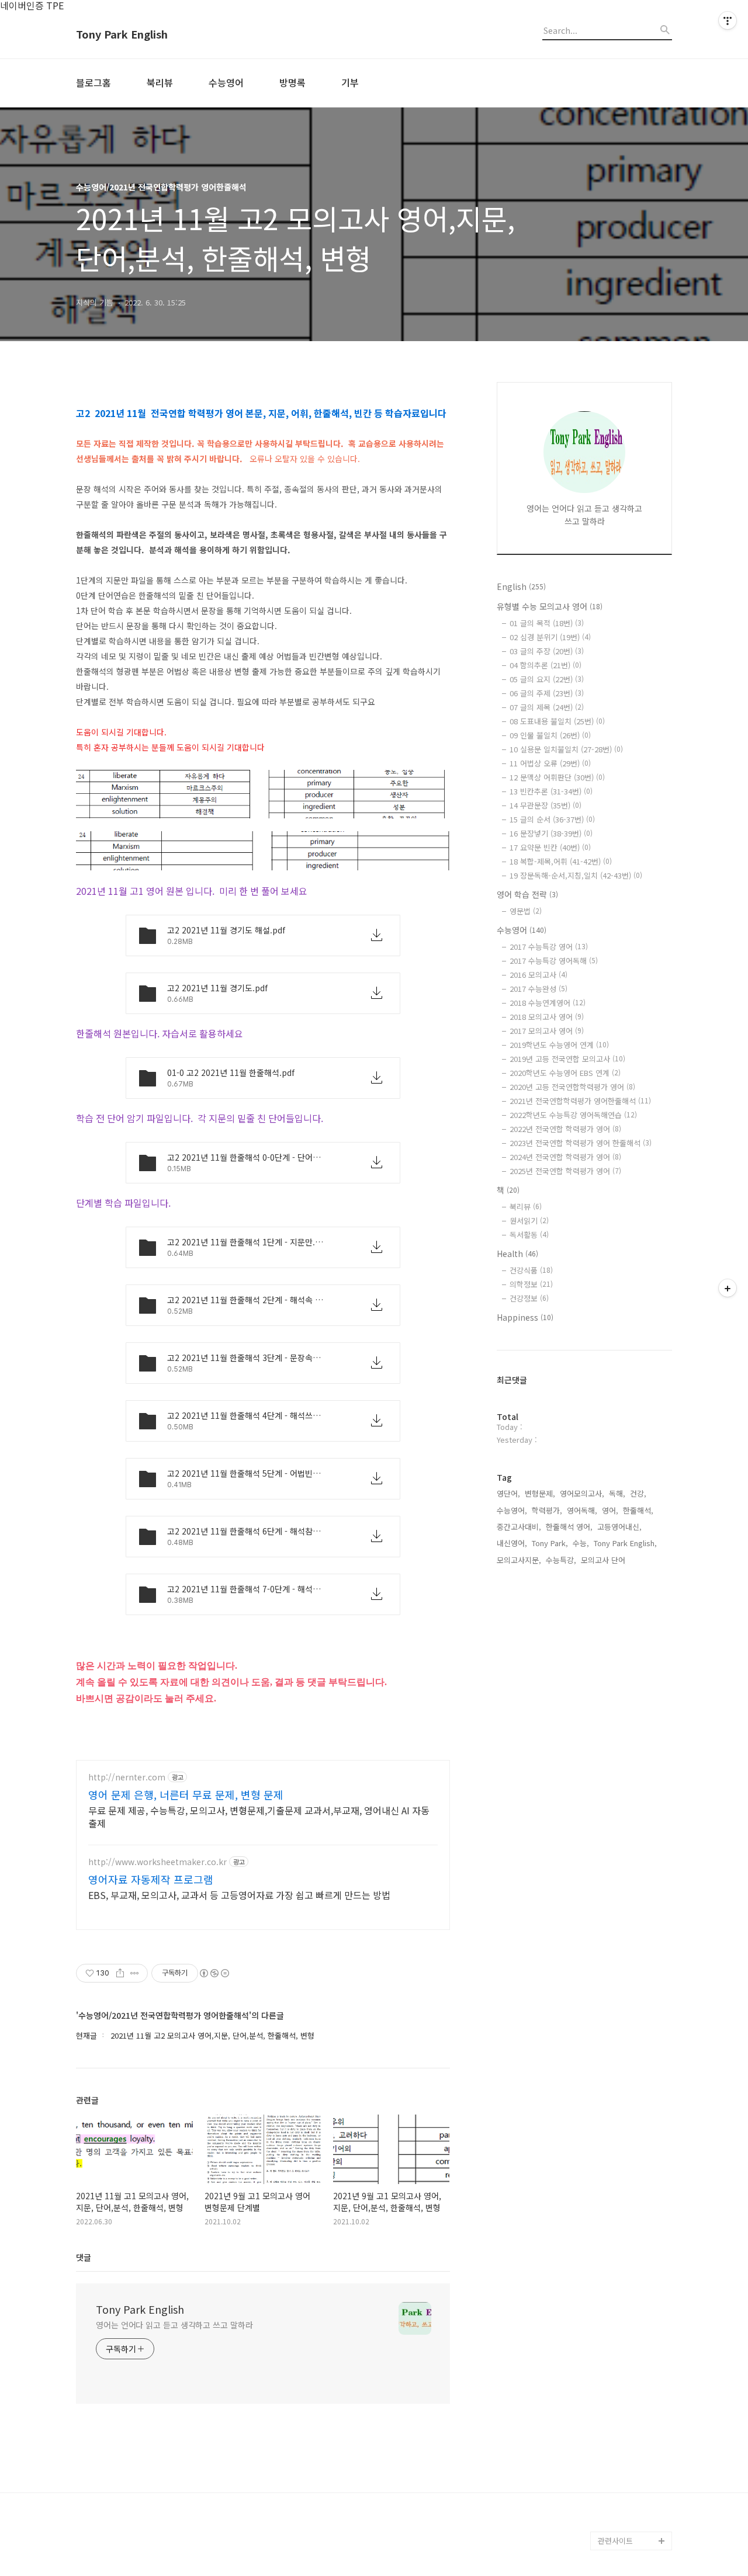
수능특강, (561, 1560)
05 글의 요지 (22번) (547, 679)
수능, (581, 1543)
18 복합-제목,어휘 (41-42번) (561, 861)
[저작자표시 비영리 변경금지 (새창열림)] (214, 1973)
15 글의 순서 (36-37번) (552, 819)
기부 (350, 82)
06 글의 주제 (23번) (547, 693)
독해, (617, 1493)
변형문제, (540, 1493)
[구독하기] (728, 1288)
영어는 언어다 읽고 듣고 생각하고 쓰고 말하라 (174, 2325)
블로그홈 (93, 82)
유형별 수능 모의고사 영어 (550, 606)
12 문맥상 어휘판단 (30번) (557, 777)
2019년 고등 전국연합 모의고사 (567, 1059)
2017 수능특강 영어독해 (554, 961)
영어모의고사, (582, 1493)
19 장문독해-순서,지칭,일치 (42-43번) (576, 875)
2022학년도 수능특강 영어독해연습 (573, 1115)
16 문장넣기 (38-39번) (551, 833)
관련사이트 (615, 2541)
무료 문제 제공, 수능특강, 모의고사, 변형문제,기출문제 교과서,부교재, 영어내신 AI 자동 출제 (259, 1816)
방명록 (292, 82)
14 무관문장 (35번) (546, 805)
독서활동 (529, 1235)
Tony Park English (122, 34)
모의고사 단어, (604, 1560)
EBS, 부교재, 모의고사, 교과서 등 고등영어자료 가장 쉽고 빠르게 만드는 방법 (239, 1895)
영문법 (526, 911)
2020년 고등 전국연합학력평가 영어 (572, 1087)
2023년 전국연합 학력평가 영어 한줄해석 (581, 1143)
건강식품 (531, 1270)
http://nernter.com (127, 1777)
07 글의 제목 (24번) (547, 707)
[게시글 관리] (135, 1973)
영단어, (508, 1493)
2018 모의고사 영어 (547, 1017)
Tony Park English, (625, 1543)
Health (517, 1254)
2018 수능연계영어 (548, 1003)
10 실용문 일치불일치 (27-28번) (566, 749)
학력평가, (547, 1510)
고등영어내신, (619, 1527)
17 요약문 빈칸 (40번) (550, 847)
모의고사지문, (519, 1560)
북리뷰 (160, 82)
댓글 (84, 2257)
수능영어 (226, 82)
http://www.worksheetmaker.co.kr (157, 1862)
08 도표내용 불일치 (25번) (557, 721)
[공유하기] (120, 1973)
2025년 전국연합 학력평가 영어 (565, 1171)
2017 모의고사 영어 (547, 1031)
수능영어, (512, 1510)
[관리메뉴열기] (728, 20)
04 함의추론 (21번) (546, 665)
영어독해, (582, 1510)
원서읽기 (529, 1221)
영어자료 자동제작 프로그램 (151, 1879)
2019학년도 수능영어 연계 (559, 1045)
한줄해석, (638, 1510)
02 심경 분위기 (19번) (550, 637)
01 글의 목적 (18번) (547, 623)
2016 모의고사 (539, 975)
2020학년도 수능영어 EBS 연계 (565, 1073)
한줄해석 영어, (569, 1527)
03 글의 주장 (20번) (547, 651)
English (521, 586)
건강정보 (529, 1298)
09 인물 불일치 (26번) (550, 735)
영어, (610, 1510)
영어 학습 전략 (527, 894)
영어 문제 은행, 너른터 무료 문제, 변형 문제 (186, 1794)
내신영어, (512, 1543)
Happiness (525, 1317)
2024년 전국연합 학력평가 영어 (565, 1157)
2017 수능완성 (539, 989)
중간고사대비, (519, 1527)
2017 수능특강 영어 (549, 947)
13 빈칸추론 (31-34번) (551, 791)
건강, (638, 1493)
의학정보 (531, 1284)
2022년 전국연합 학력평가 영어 (565, 1129)
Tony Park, (550, 1543)
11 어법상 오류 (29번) (550, 763)
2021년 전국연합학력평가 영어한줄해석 (580, 1101)
